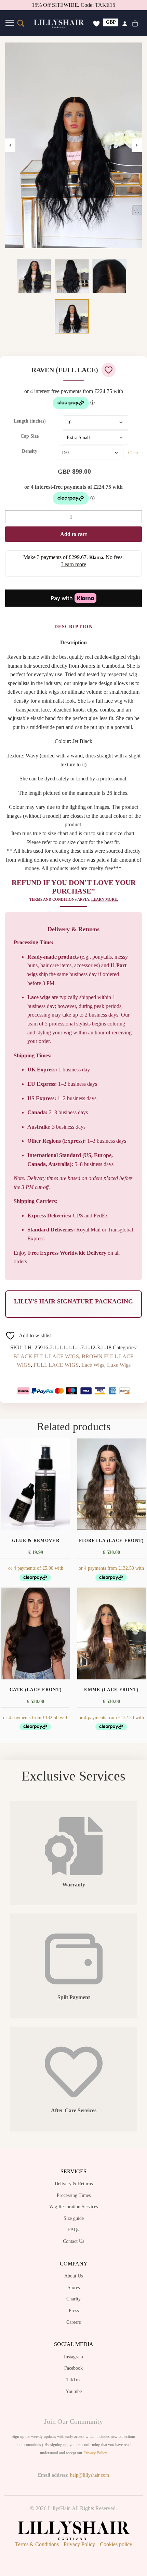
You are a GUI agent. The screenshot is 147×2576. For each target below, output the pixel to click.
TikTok (73, 2380)
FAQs (73, 2230)
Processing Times (74, 2195)
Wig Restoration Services (73, 2207)
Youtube (74, 2391)
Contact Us (73, 2241)
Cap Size (30, 436)
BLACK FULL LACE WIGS (46, 1356)
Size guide (74, 2218)
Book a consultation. (92, 5)
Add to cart (73, 534)
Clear (133, 453)
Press (74, 2311)
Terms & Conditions (37, 2544)
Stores (74, 2288)
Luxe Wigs (119, 1365)
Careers (73, 2322)
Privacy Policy (95, 2453)
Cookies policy (116, 2544)
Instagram (73, 2357)
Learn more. (105, 899)
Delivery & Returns (74, 2184)
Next (137, 145)
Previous (10, 145)
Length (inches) (30, 421)
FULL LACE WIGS (56, 1365)
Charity (73, 2299)
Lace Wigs (93, 1365)
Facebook (73, 2368)
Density (30, 451)
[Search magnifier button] (21, 23)
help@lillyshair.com (90, 2475)
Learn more (74, 564)
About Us (73, 2276)
